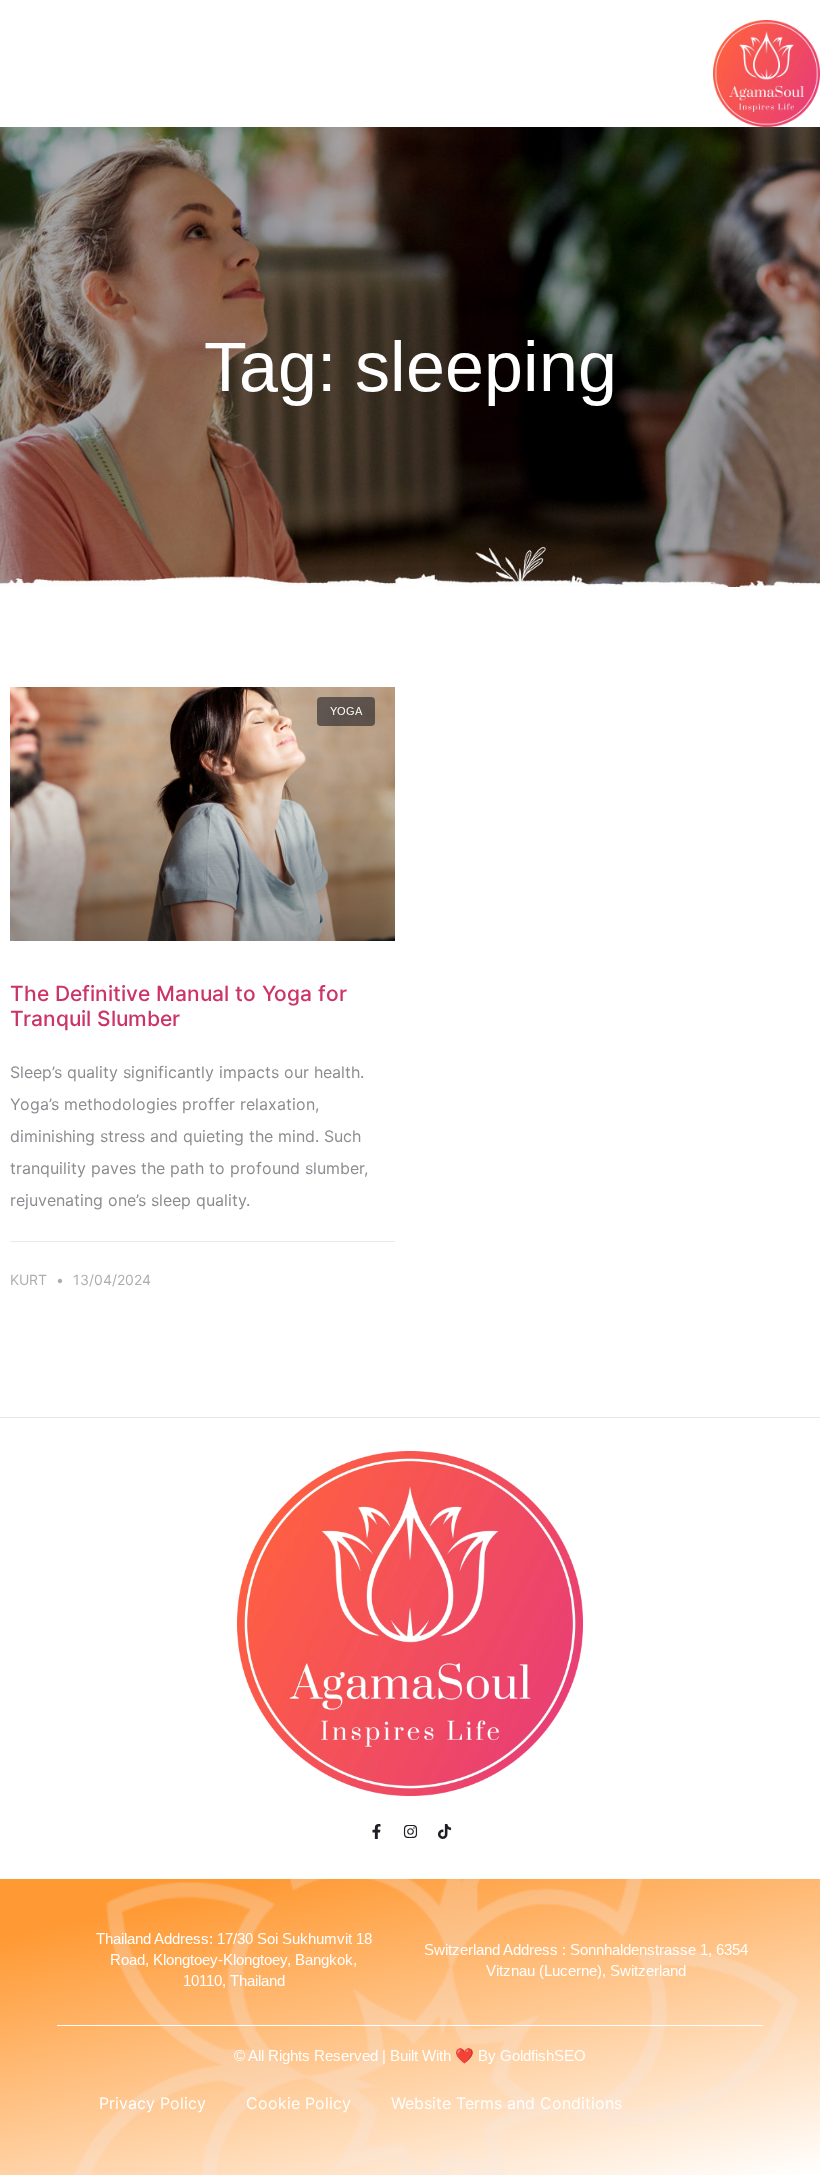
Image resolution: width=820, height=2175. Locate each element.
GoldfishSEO (543, 2055)
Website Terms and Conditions (506, 2103)
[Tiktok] (444, 1831)
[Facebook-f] (376, 1831)
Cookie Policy (298, 2103)
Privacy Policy (152, 2103)
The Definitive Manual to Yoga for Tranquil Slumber (178, 1006)
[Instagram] (410, 1831)
